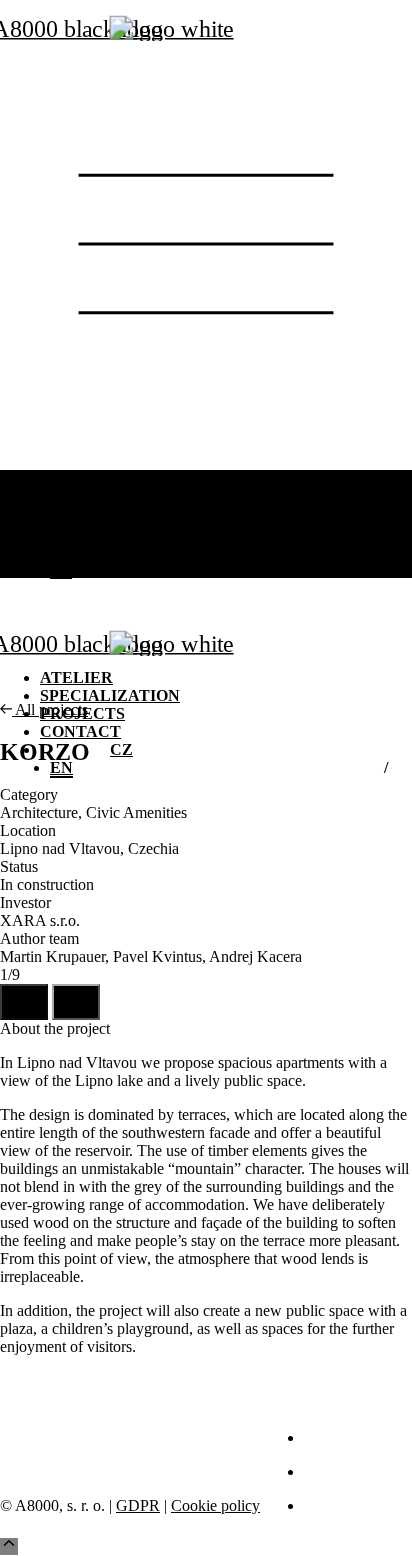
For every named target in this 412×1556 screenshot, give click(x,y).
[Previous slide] (24, 1002)
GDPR (138, 1505)
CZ (120, 550)
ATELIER (73, 478)
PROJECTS (79, 514)
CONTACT (78, 532)
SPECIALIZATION (105, 496)
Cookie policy (215, 1505)
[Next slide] (76, 1002)
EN (61, 568)
